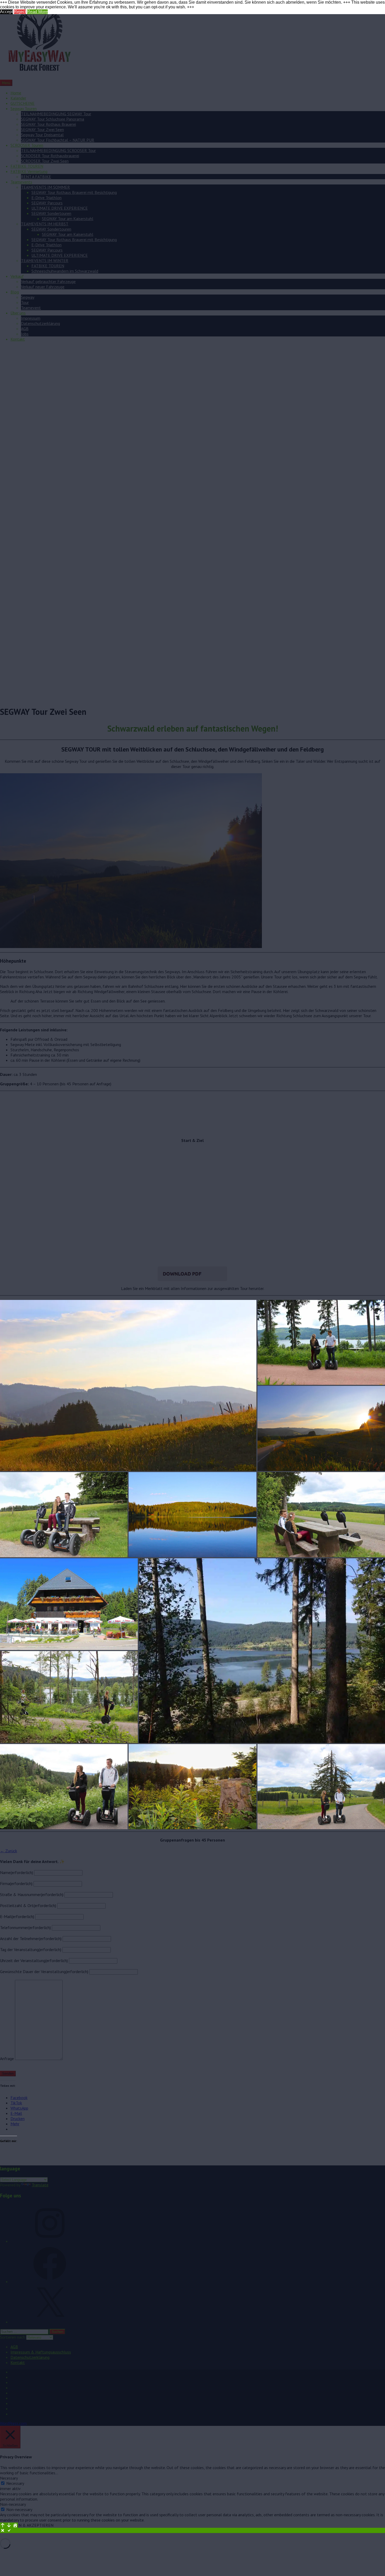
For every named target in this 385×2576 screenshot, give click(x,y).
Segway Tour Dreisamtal (42, 135)
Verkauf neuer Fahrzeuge (43, 287)
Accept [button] (6, 12)
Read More (37, 12)
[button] (128, 1385)
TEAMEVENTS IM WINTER (45, 260)
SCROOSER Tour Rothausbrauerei (50, 156)
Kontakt (18, 339)
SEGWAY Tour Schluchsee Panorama (53, 119)
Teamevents (21, 182)
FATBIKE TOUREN (27, 166)
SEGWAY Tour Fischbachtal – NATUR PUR (58, 140)
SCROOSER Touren (27, 145)
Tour (25, 302)
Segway (28, 297)
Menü (6, 83)
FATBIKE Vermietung (29, 171)
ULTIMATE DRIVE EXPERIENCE (60, 208)
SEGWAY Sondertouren (51, 213)
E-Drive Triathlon (46, 198)
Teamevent (31, 308)
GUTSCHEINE (23, 103)
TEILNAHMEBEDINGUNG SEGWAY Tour (56, 114)
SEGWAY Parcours (47, 203)
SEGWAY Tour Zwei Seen (42, 129)
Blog (15, 292)
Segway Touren (24, 108)
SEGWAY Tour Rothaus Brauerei (48, 124)
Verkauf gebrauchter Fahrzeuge (48, 281)
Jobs (25, 334)
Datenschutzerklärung (40, 323)
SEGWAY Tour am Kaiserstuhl (68, 219)
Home (16, 93)
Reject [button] (20, 12)
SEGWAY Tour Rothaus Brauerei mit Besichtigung (74, 192)
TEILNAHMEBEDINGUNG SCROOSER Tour (58, 150)
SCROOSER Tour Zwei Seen (45, 161)
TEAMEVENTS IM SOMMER (45, 187)
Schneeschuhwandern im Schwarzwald (65, 271)
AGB (25, 329)
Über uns (18, 313)
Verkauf (17, 276)
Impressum (31, 318)
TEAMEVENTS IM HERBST (45, 224)
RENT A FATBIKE (36, 177)
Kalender (18, 98)
